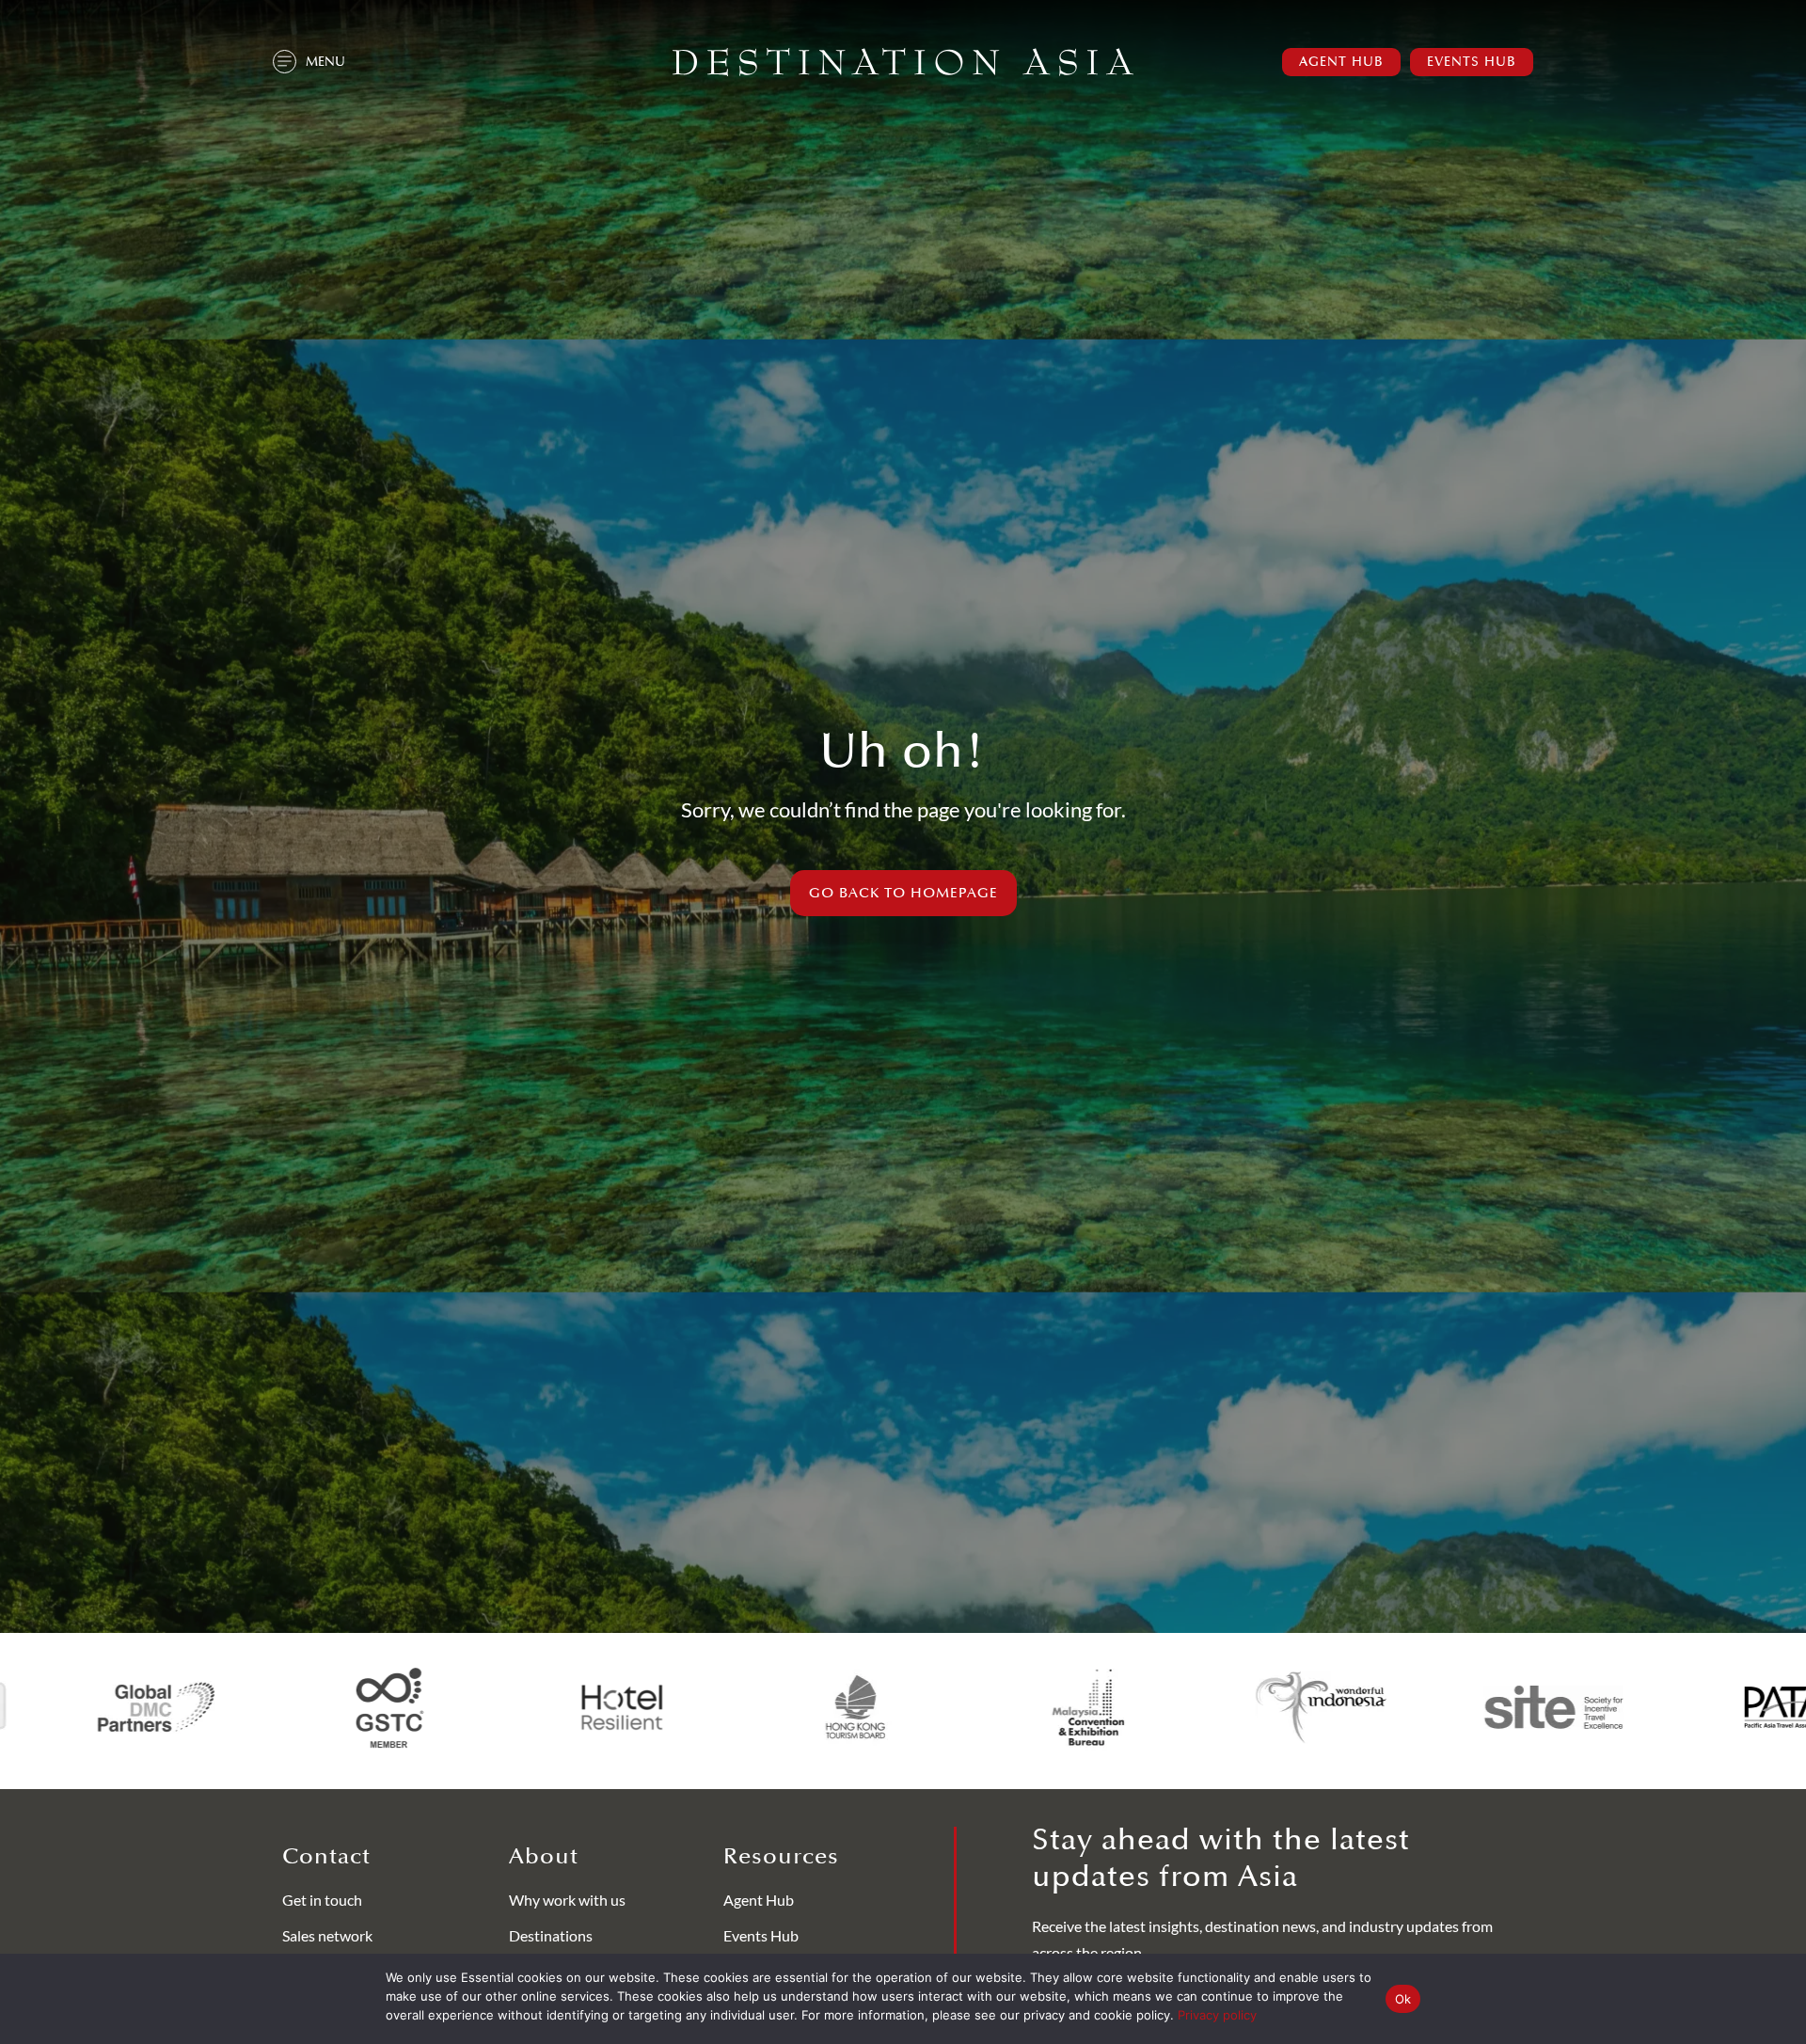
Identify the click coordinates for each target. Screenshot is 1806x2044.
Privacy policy (1217, 2015)
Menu (325, 62)
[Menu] (285, 62)
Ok (1403, 1999)
